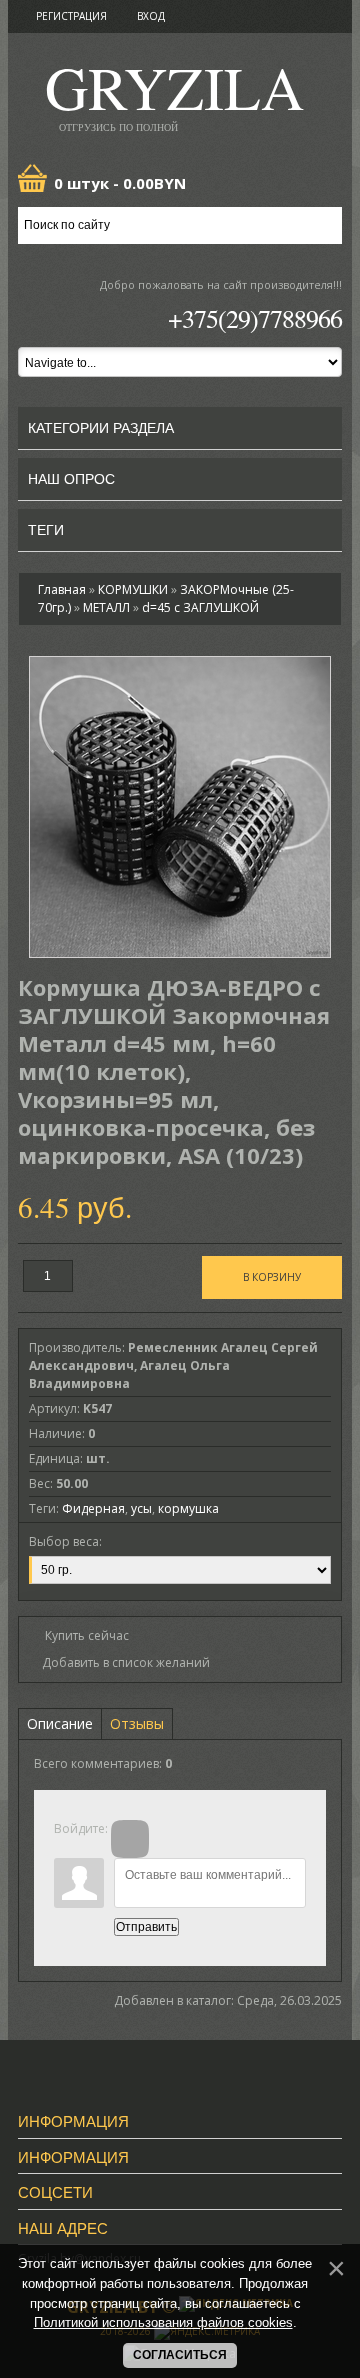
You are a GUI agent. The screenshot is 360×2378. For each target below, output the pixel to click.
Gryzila (174, 93)
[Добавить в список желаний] (119, 1663)
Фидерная (93, 1508)
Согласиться (180, 2355)
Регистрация (71, 16)
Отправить (146, 1927)
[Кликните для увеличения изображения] (180, 807)
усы (141, 1508)
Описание (60, 1723)
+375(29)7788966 (255, 318)
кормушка (188, 1508)
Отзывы (137, 1723)
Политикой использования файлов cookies (163, 2322)
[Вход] (130, 1839)
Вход (151, 16)
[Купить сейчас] (79, 1634)
